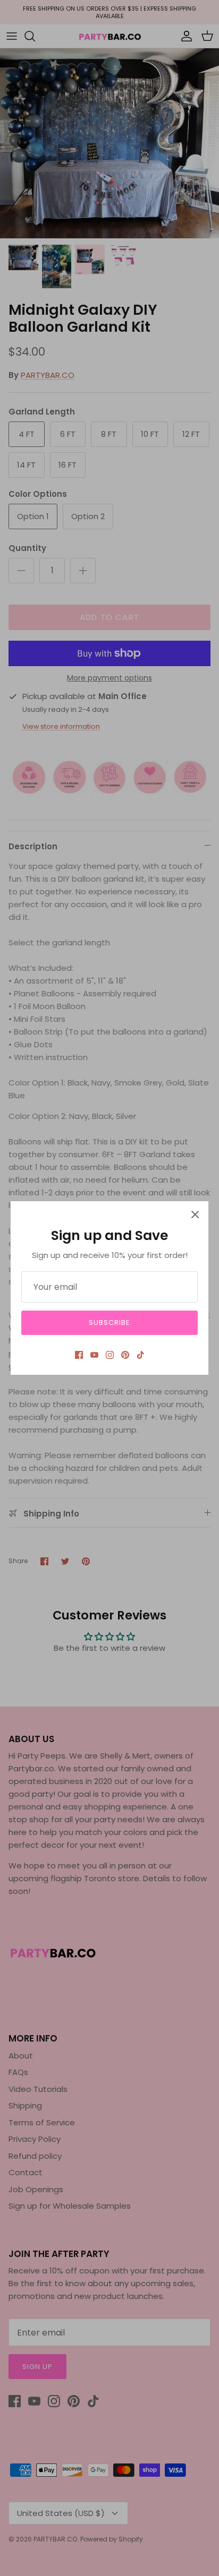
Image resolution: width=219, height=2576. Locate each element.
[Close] (195, 1214)
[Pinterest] (125, 1355)
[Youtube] (94, 1355)
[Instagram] (110, 1355)
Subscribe (109, 1323)
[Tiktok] (141, 1355)
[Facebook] (79, 1355)
